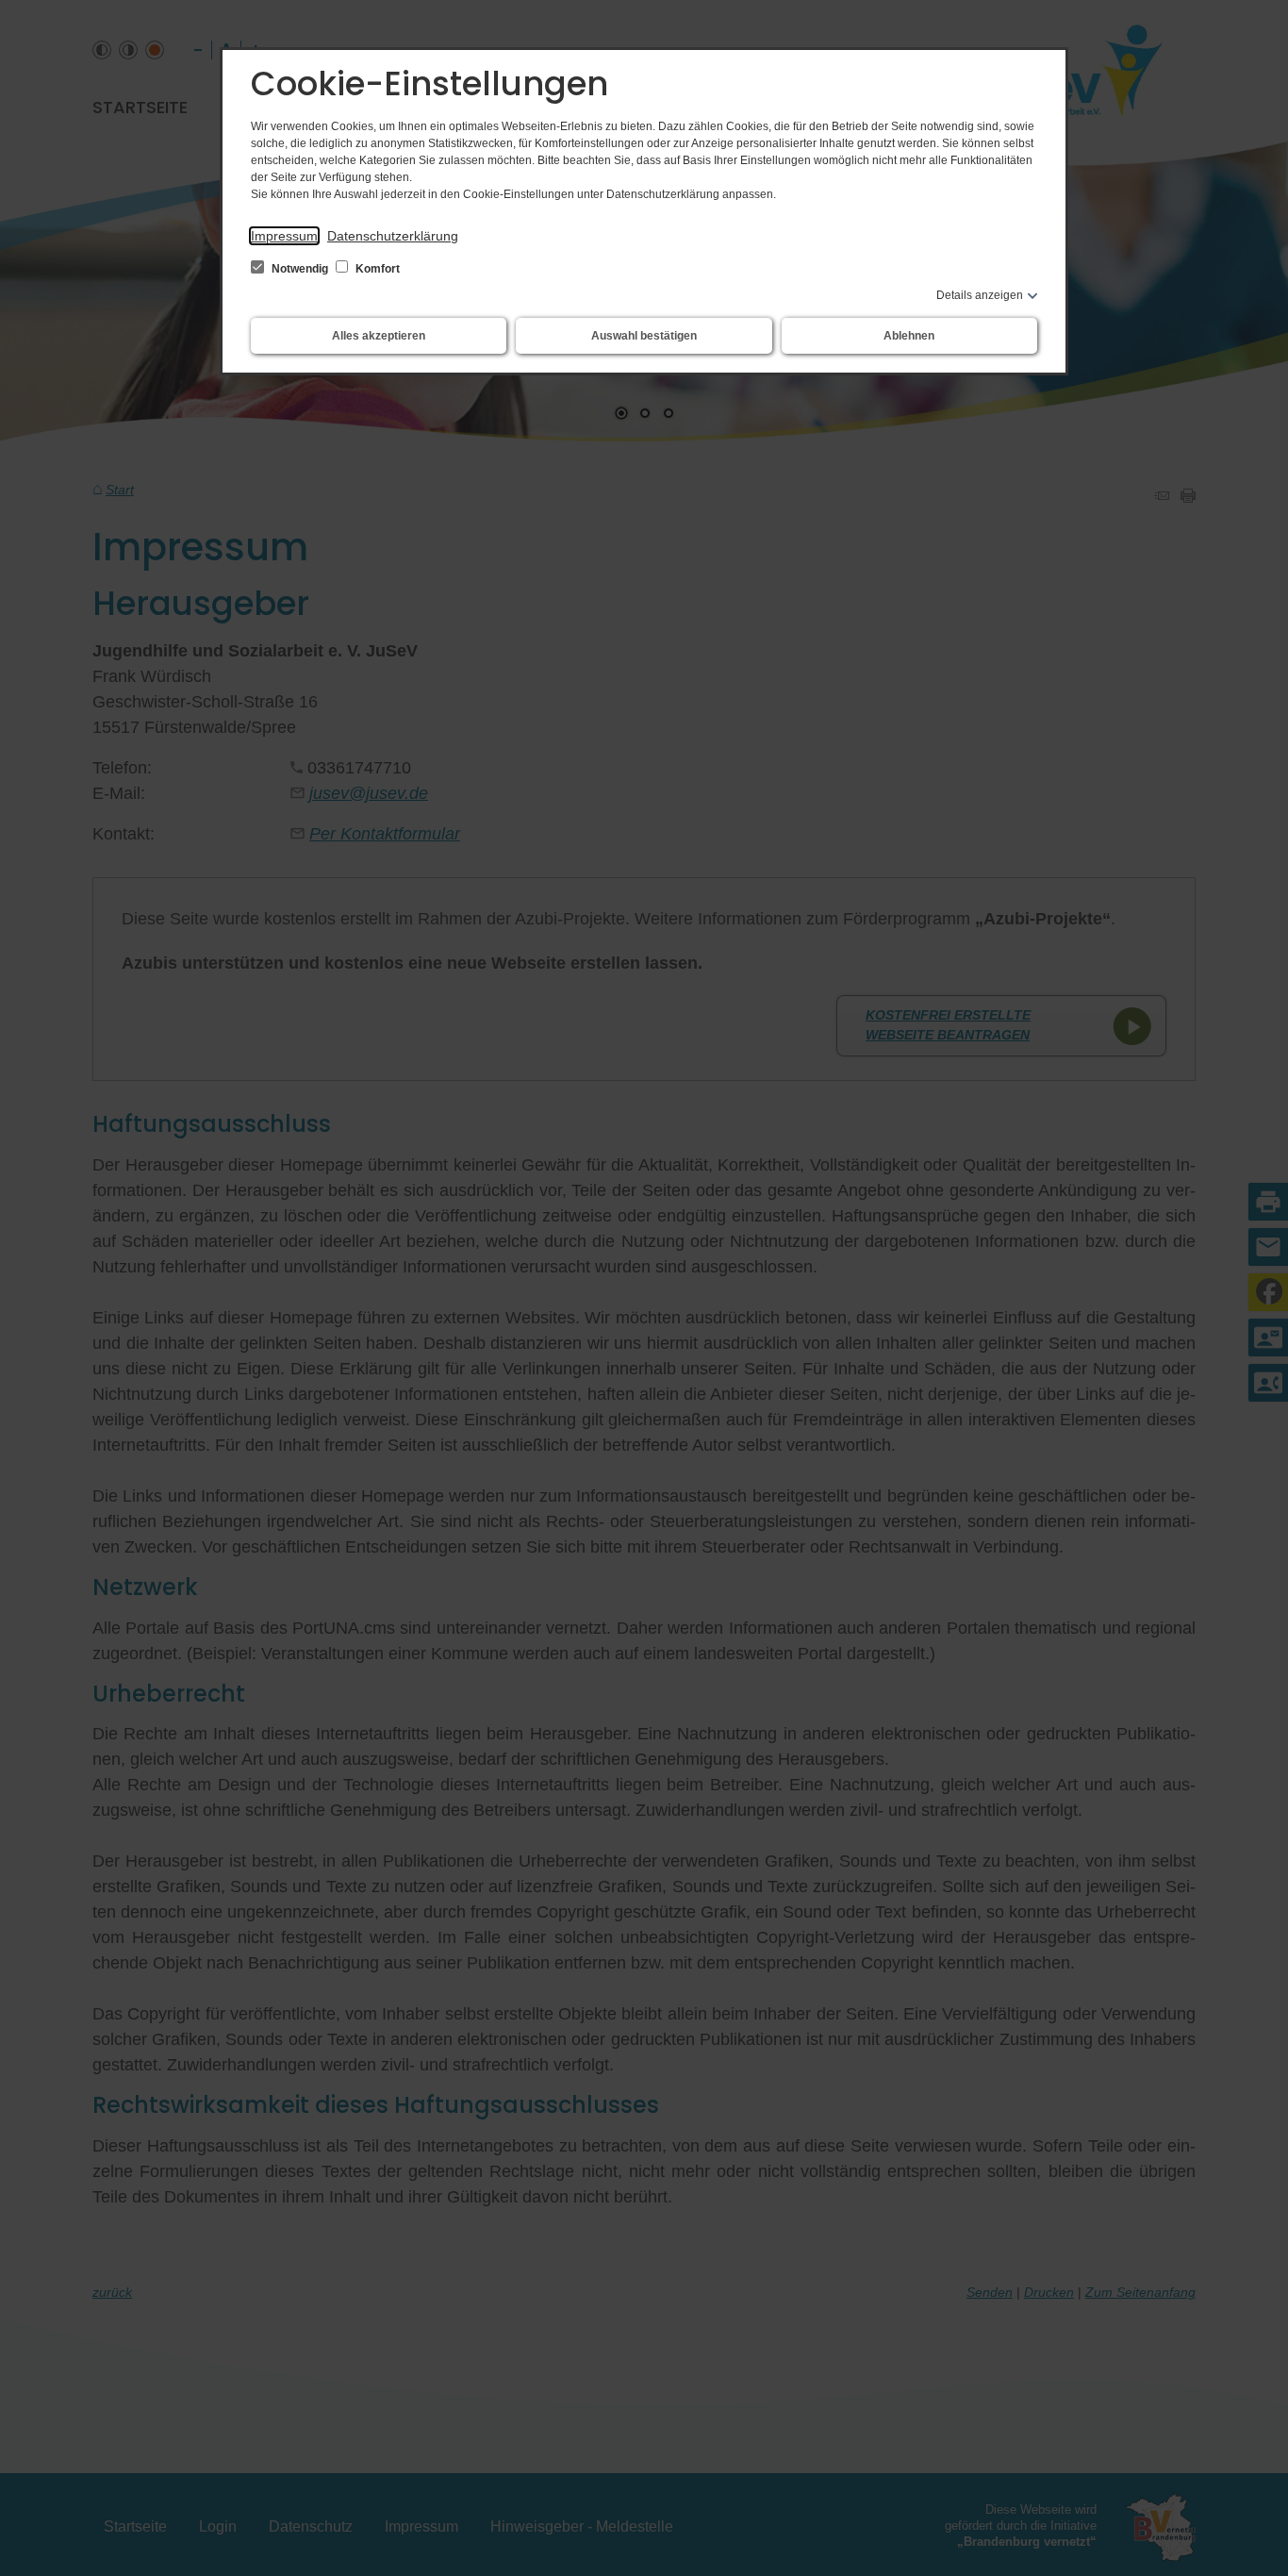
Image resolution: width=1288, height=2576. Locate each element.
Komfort (376, 269)
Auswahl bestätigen (644, 336)
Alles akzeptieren (379, 336)
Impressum (284, 236)
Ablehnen (909, 336)
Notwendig (300, 269)
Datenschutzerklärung (393, 236)
